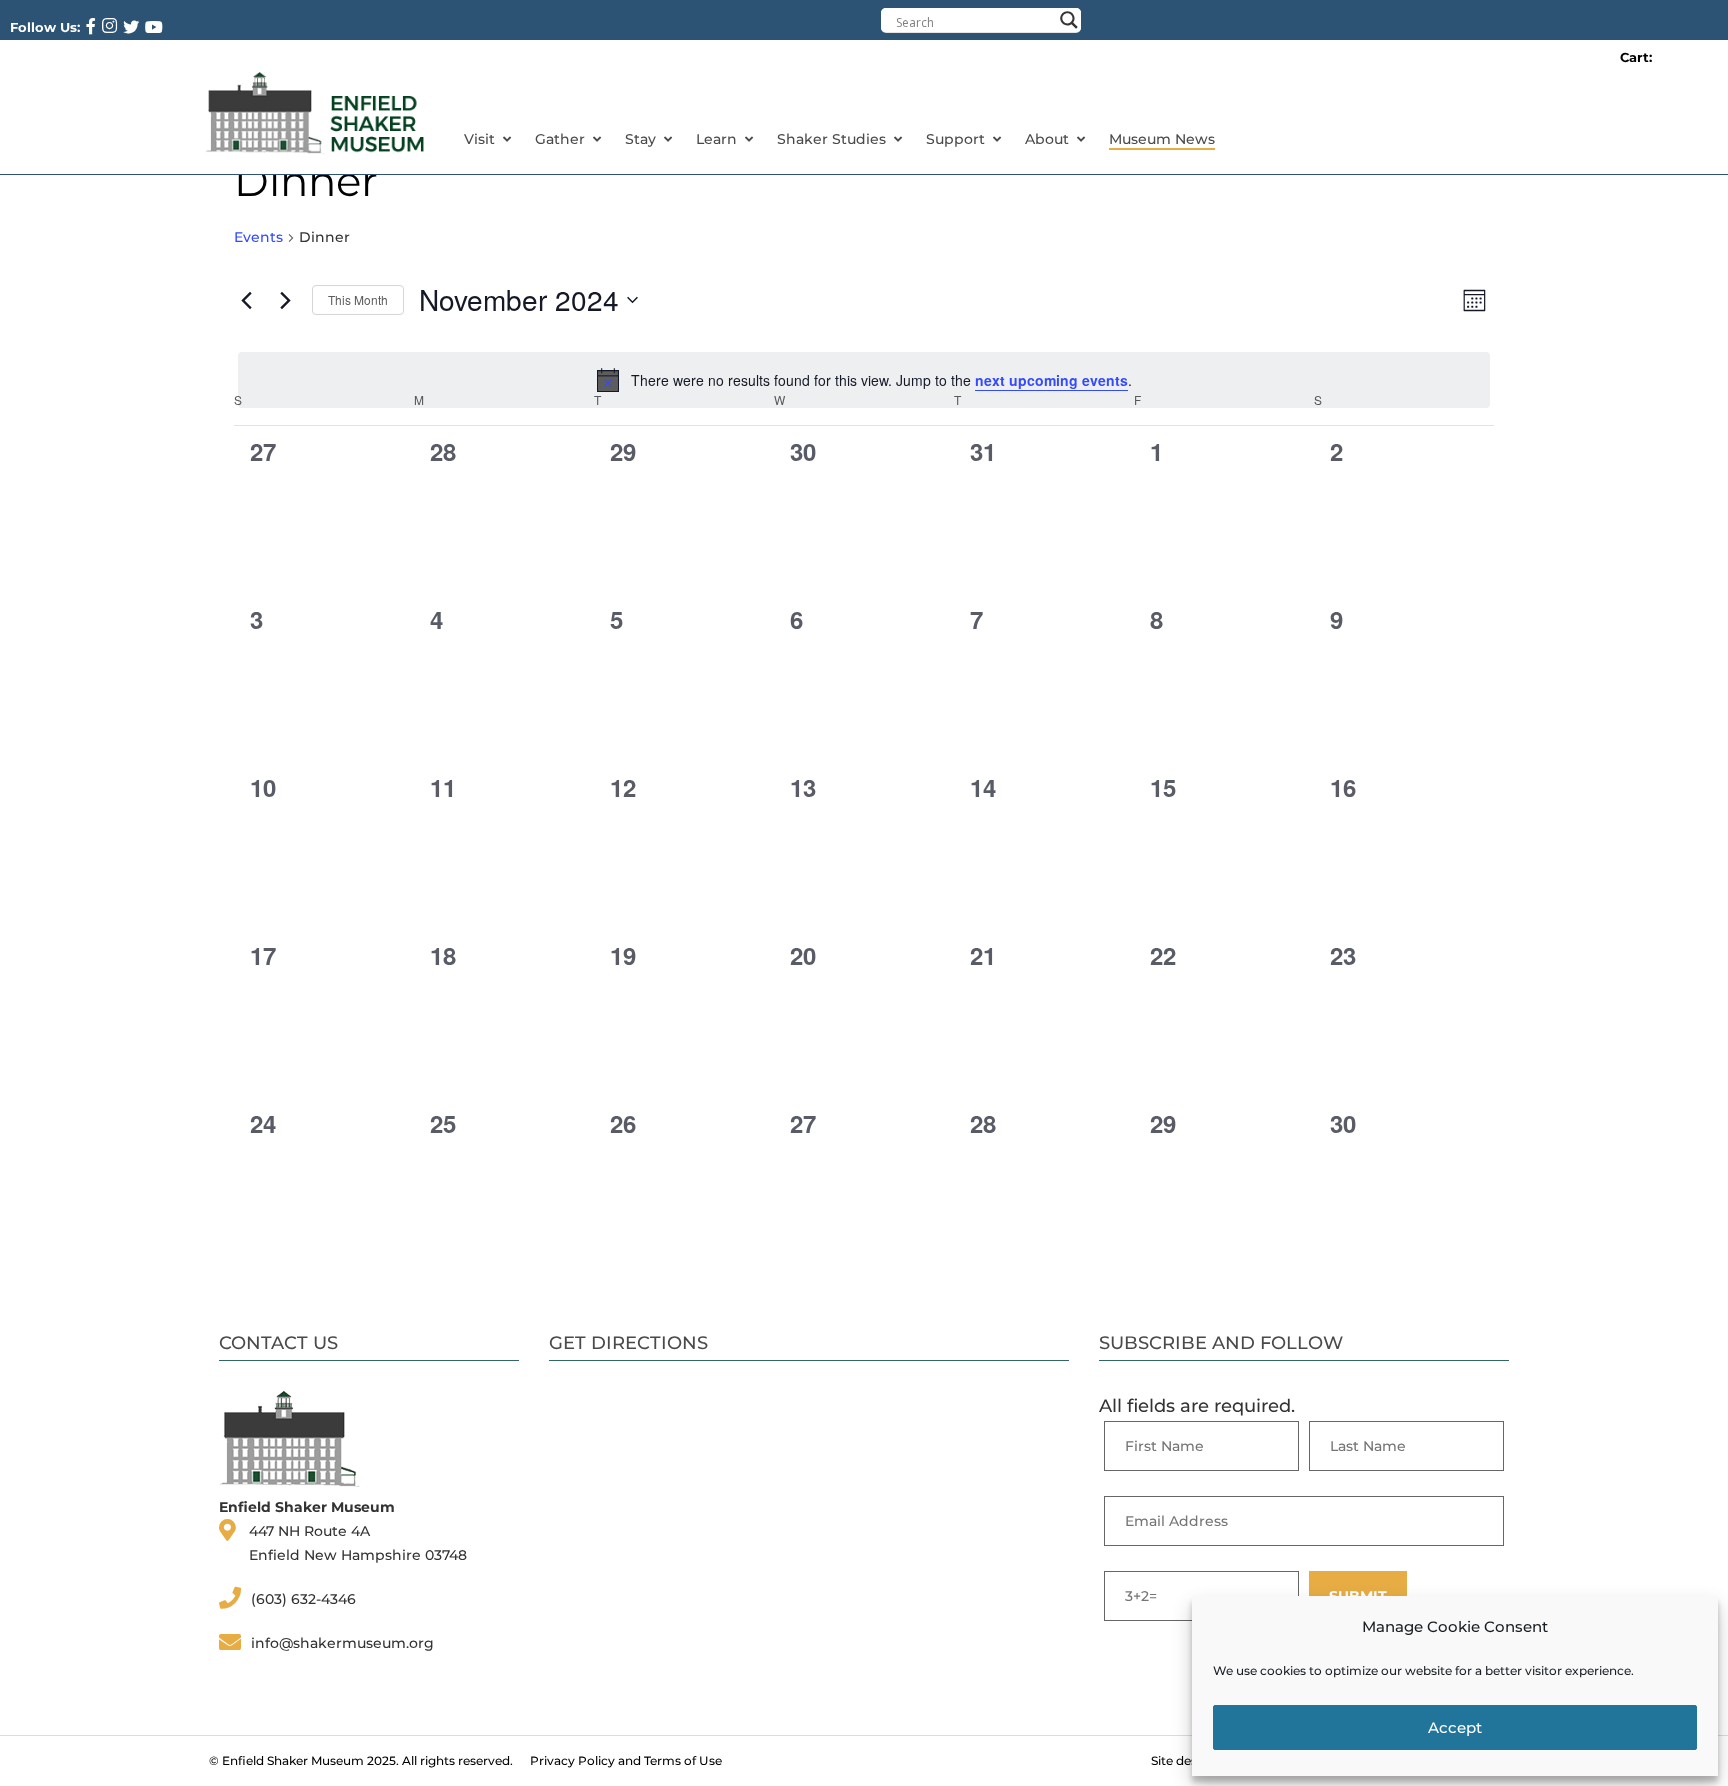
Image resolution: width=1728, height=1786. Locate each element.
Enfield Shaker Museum (293, 1760)
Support (955, 139)
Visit (479, 139)
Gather (560, 139)
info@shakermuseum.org (342, 1643)
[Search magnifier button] (1069, 20)
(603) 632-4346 (303, 1599)
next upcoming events (1051, 380)
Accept (1455, 1727)
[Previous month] (246, 300)
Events (258, 237)
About (1047, 139)
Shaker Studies (831, 139)
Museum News (1162, 139)
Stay (640, 139)
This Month (358, 299)
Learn (716, 139)
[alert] (864, 380)
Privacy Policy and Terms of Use (626, 1760)
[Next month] (285, 300)
